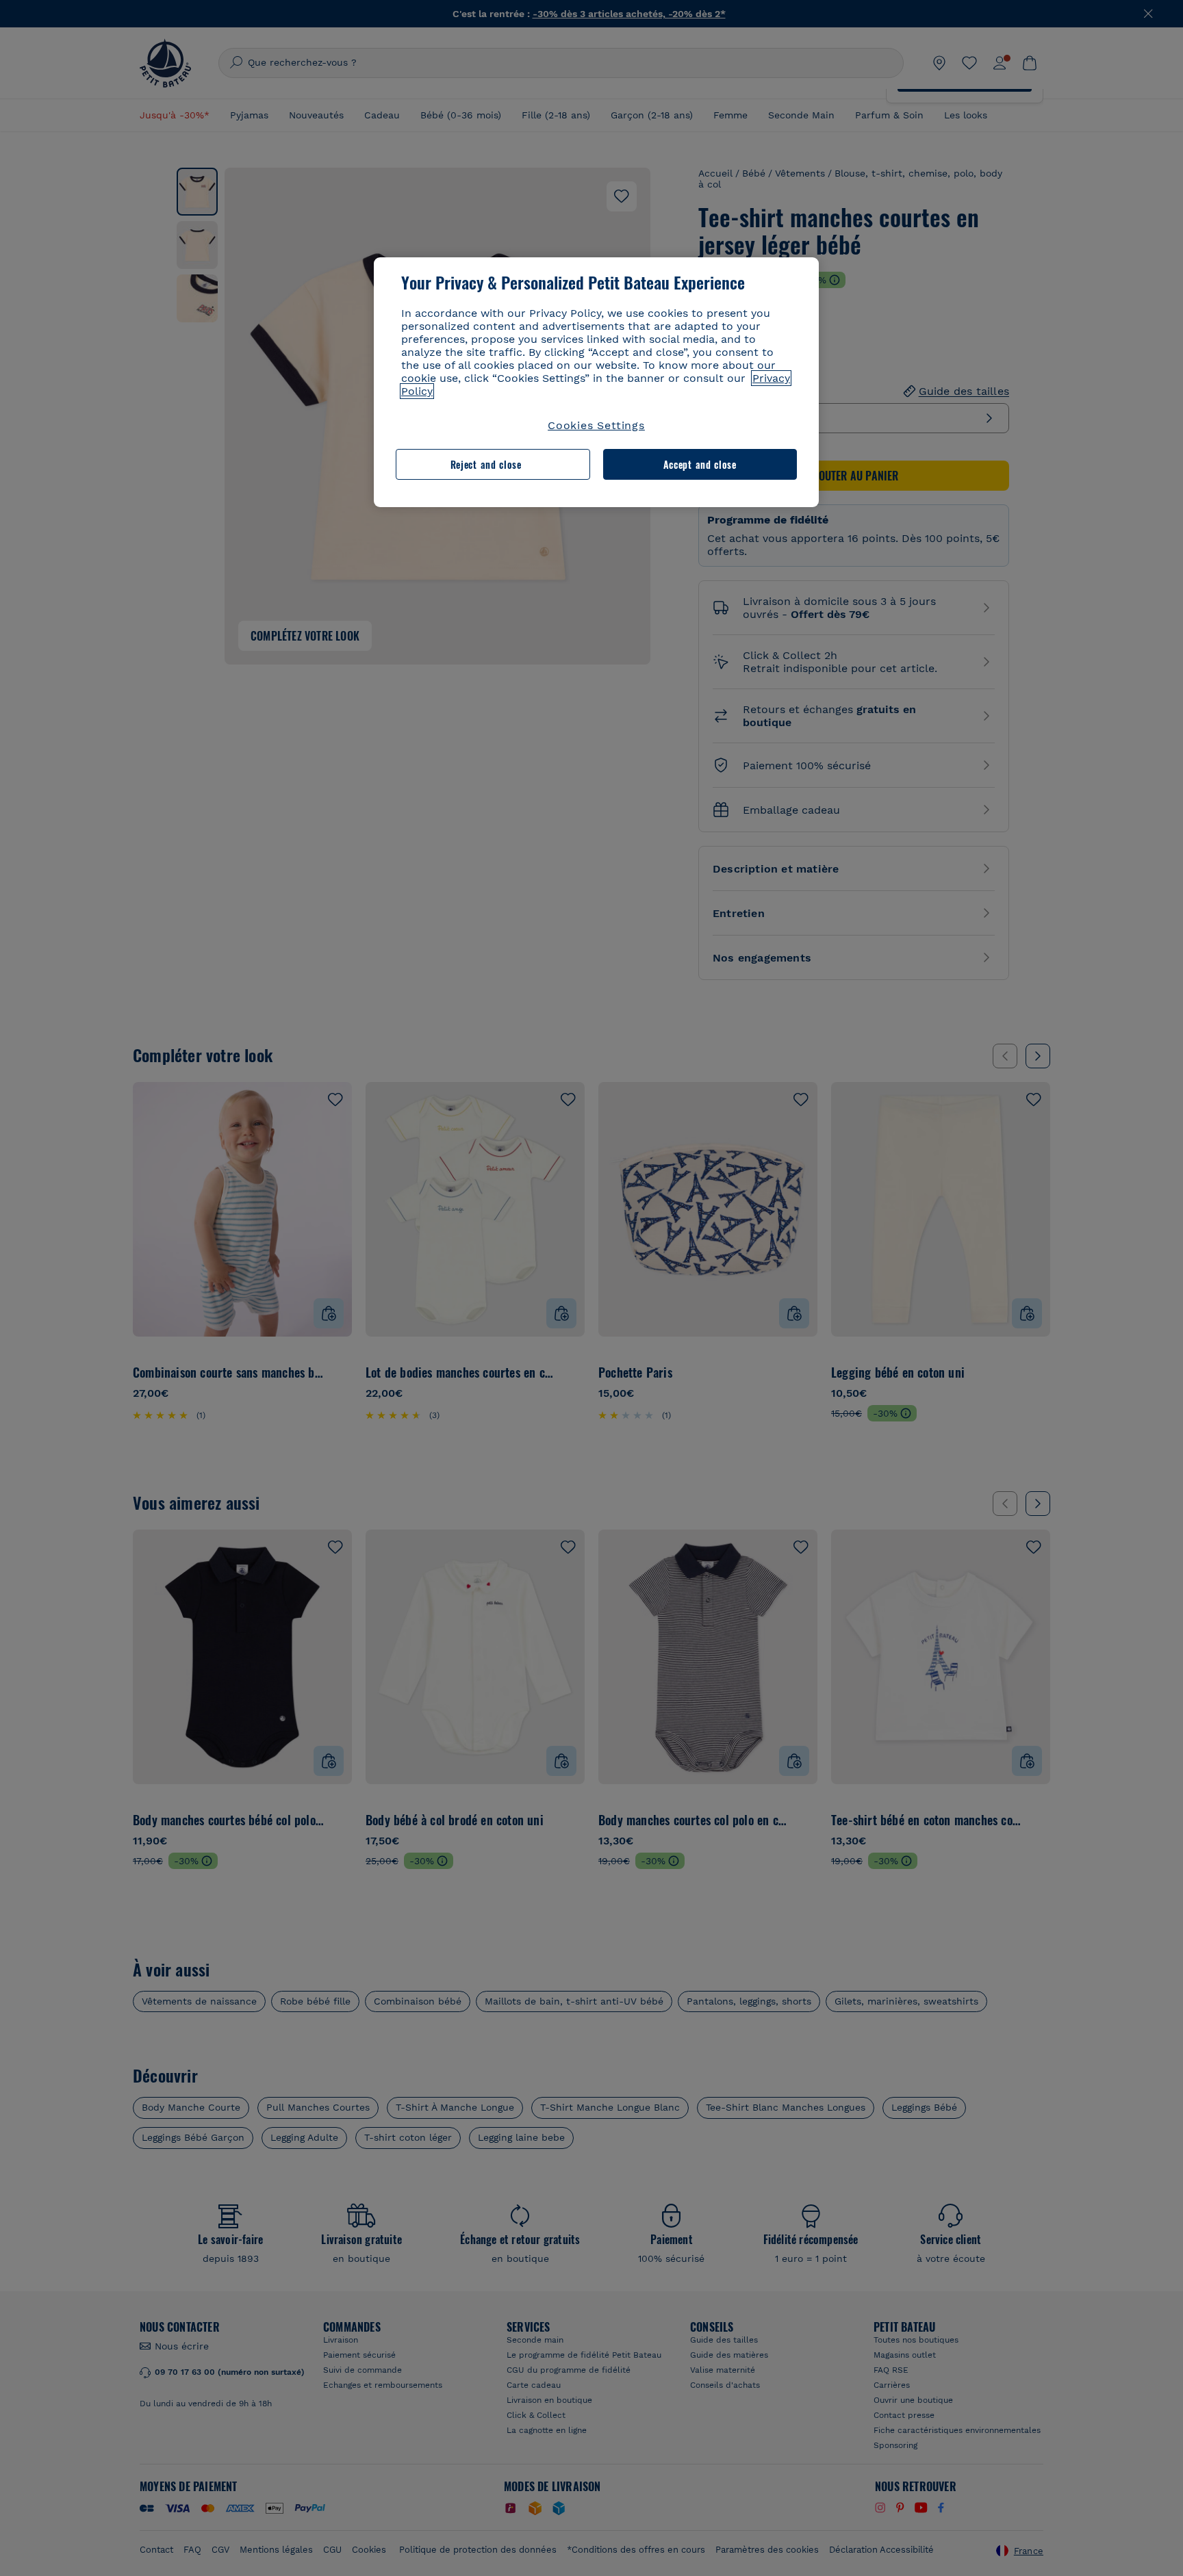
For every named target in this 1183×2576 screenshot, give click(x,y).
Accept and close (700, 464)
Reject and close (486, 464)
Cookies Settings (596, 425)
